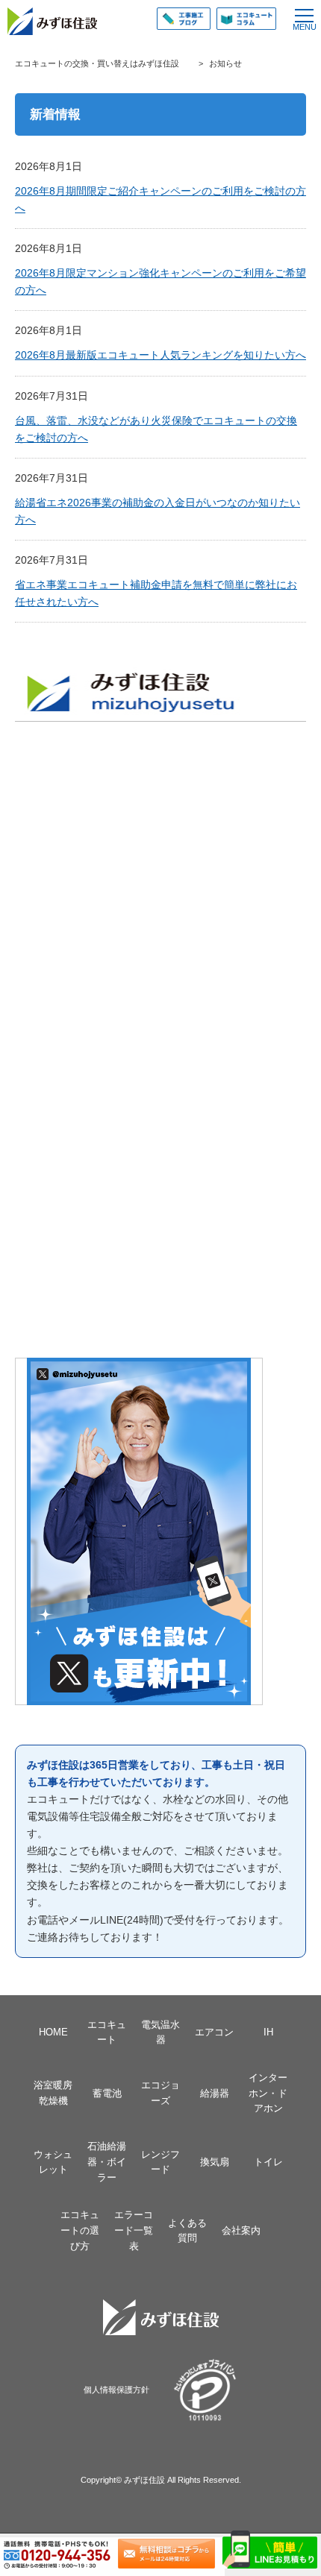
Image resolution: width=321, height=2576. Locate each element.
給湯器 (215, 2093)
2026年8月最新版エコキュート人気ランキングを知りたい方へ (160, 355)
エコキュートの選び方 (80, 2230)
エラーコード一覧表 (134, 2230)
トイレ (268, 2162)
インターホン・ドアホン (268, 2093)
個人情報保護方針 (116, 2390)
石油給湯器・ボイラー (107, 2161)
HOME (53, 2032)
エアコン (214, 2032)
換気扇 (215, 2162)
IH (268, 2032)
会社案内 (241, 2230)
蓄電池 (107, 2093)
